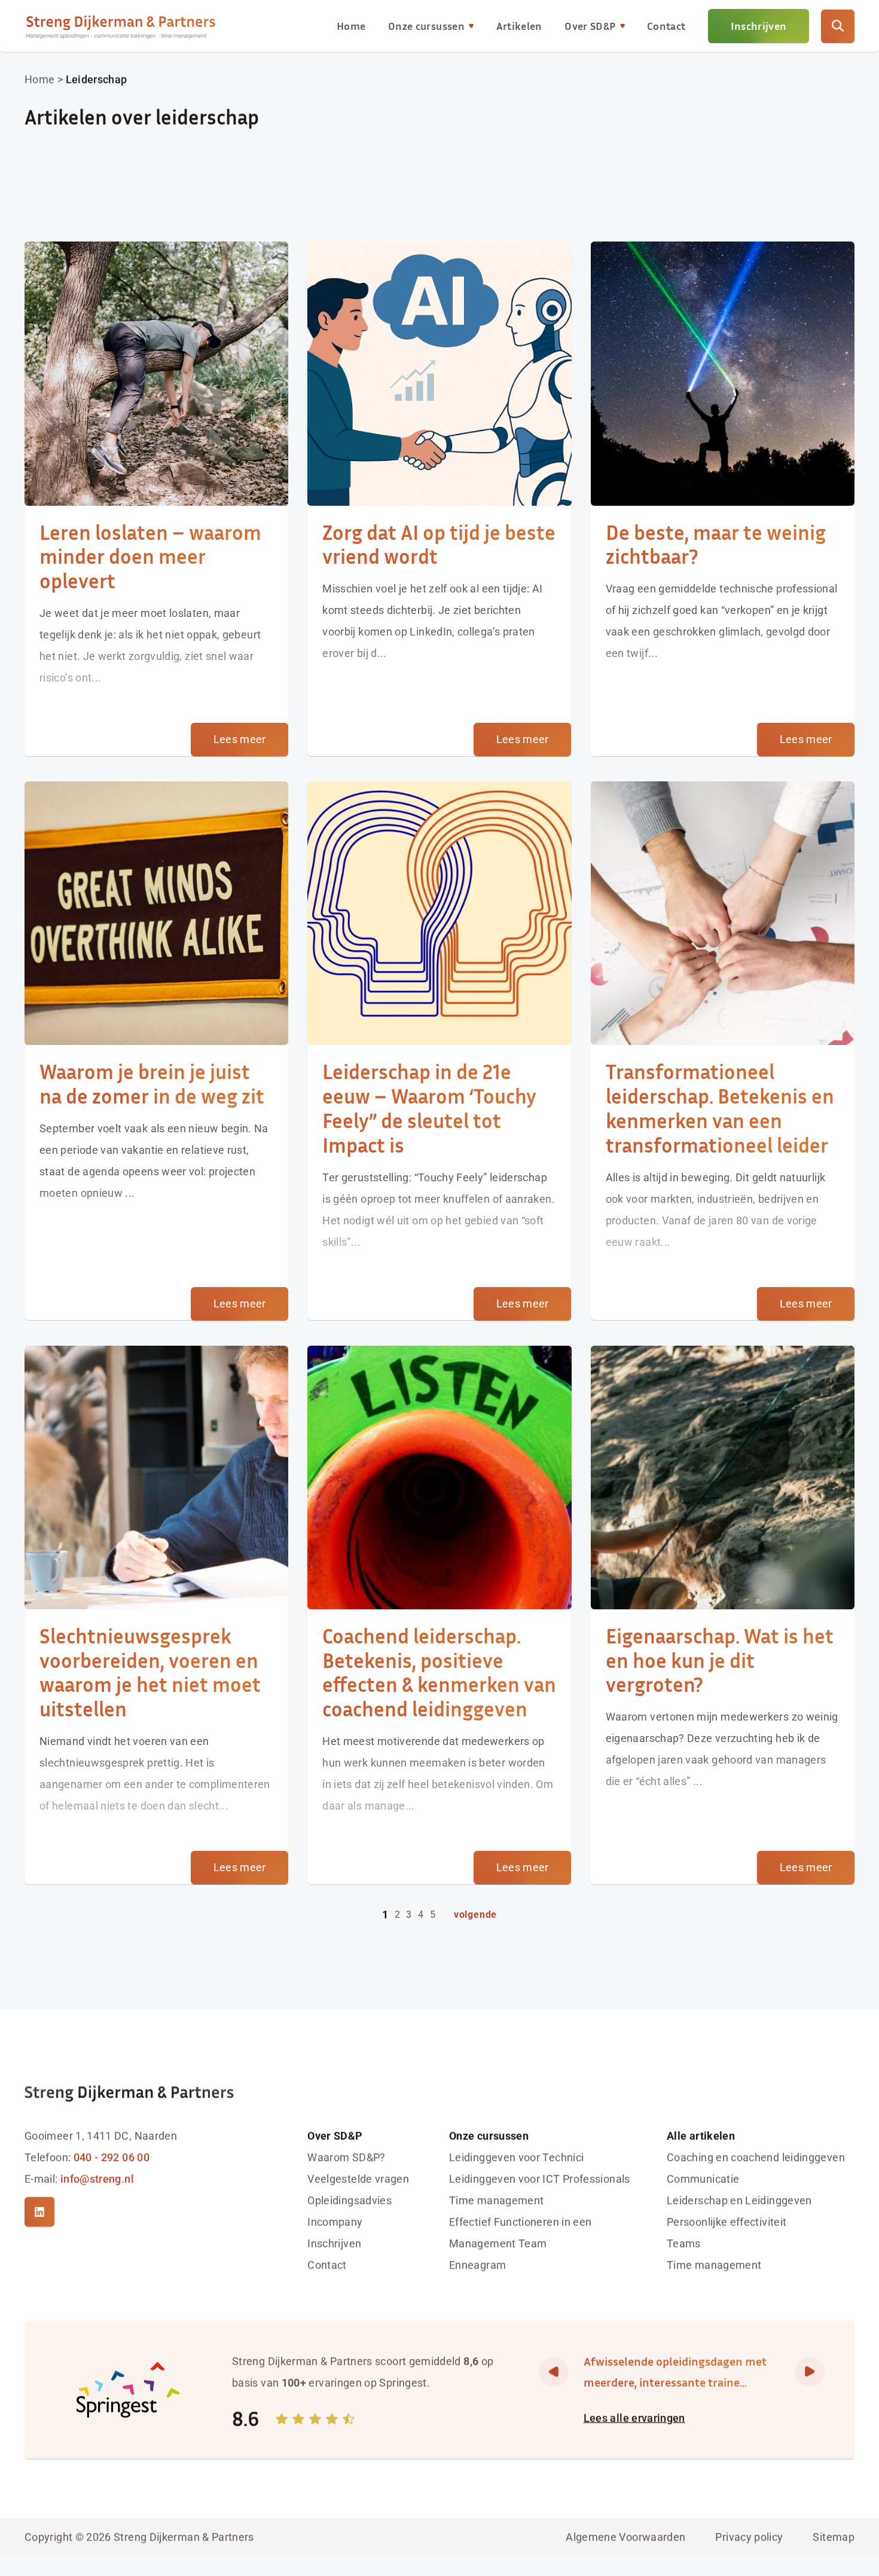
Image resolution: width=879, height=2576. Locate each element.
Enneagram (477, 2265)
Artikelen (519, 26)
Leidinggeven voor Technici (516, 2157)
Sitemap (834, 2536)
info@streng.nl (97, 2179)
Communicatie (703, 2179)
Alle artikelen (701, 2136)
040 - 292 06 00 (112, 2157)
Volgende (475, 1915)
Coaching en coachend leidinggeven (756, 2157)
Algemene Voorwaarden (625, 2536)
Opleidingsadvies (350, 2200)
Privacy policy (749, 2536)
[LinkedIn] (39, 2212)
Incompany (335, 2222)
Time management (496, 2200)
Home (351, 26)
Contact (666, 26)
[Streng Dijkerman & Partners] (121, 26)
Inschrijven (759, 26)
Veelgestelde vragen (358, 2179)
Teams (684, 2243)
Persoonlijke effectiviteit (727, 2222)
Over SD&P (590, 26)
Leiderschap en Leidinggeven (739, 2200)
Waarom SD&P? (346, 2157)
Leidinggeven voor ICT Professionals (540, 2179)
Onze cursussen (426, 26)
